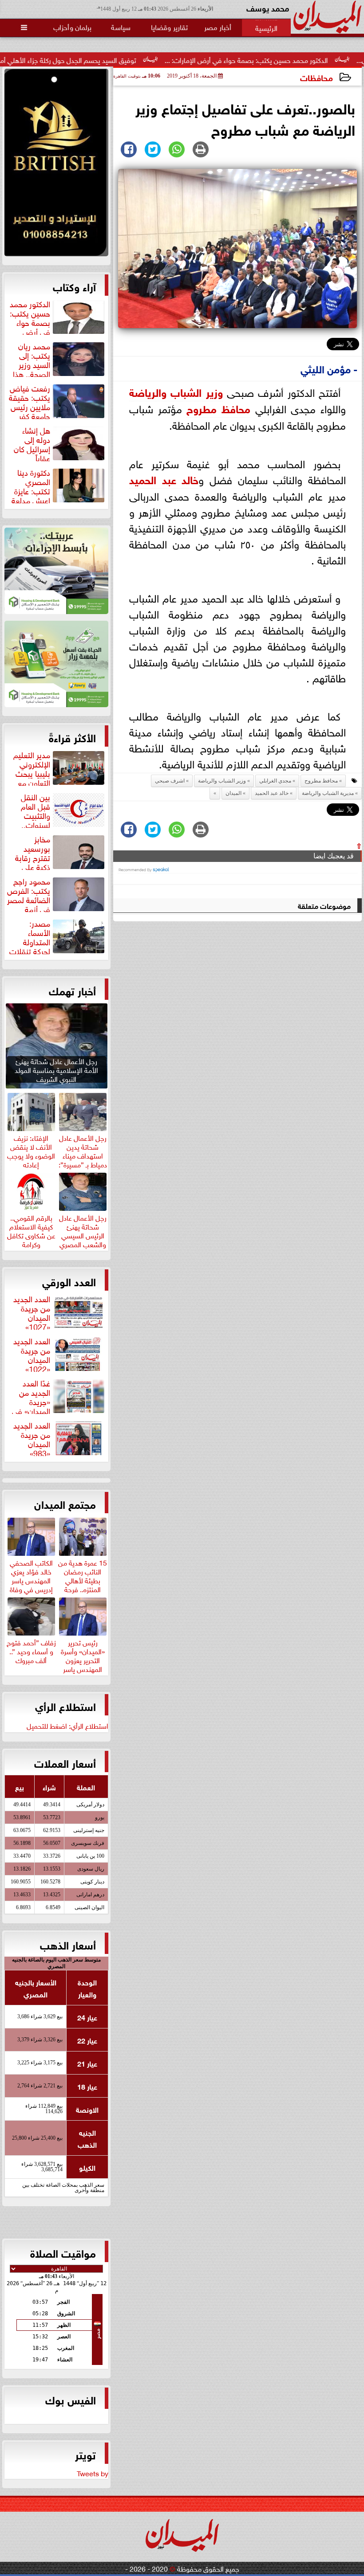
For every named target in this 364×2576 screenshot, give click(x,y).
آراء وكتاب (74, 286)
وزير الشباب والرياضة (176, 391)
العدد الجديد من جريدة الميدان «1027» (32, 1311)
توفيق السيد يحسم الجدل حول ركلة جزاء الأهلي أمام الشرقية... (113, 59)
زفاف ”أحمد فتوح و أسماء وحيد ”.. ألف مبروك (31, 1650)
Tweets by (93, 2473)
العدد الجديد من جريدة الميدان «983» (32, 1438)
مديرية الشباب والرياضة (328, 793)
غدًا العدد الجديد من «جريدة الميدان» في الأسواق (59, 1396)
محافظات (317, 77)
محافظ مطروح (218, 408)
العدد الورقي (69, 1281)
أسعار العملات (65, 1762)
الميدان (233, 793)
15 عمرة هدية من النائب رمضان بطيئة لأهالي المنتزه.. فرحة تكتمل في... (83, 1579)
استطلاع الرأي (65, 1706)
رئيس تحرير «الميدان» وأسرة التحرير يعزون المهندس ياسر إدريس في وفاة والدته (83, 1663)
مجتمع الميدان (65, 1503)
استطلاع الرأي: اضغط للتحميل (67, 1725)
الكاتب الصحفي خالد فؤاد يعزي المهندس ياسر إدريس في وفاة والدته (31, 1579)
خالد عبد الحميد (164, 479)
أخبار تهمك (72, 990)
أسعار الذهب (68, 1944)
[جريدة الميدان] (56, 165)
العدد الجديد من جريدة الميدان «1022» (32, 1354)
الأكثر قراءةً (72, 737)
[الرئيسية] (266, 27)
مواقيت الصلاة (63, 2252)
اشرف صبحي (170, 781)
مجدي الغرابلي (275, 781)
